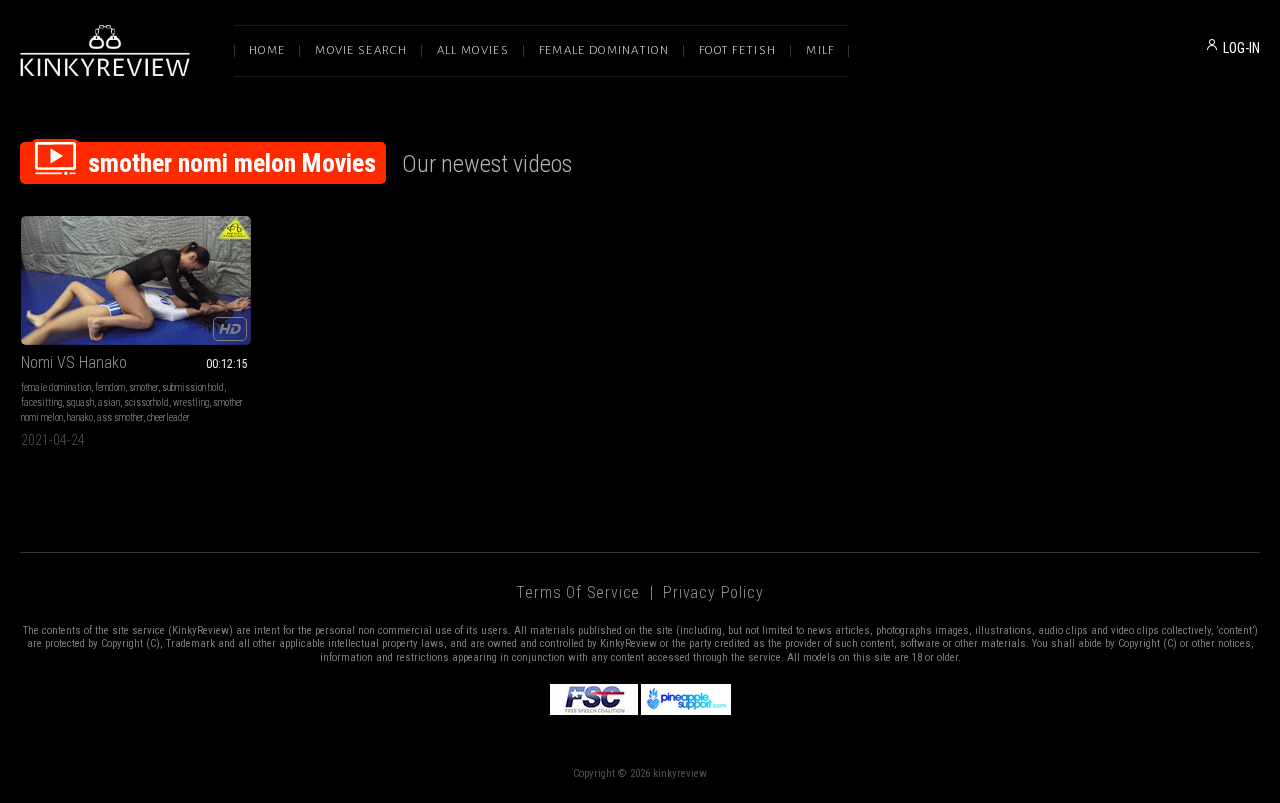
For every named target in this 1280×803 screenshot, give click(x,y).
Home (267, 50)
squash (80, 402)
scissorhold (146, 402)
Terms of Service (578, 592)
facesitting (41, 402)
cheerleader (168, 417)
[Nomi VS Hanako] (136, 280)
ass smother (120, 417)
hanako (80, 417)
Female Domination (604, 50)
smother (143, 387)
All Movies (473, 50)
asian (109, 402)
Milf (820, 50)
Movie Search (361, 50)
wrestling (191, 402)
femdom (110, 387)
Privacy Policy (713, 592)
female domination (56, 387)
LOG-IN (1241, 48)
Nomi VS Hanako (74, 362)
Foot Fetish (737, 50)
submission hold (193, 387)
